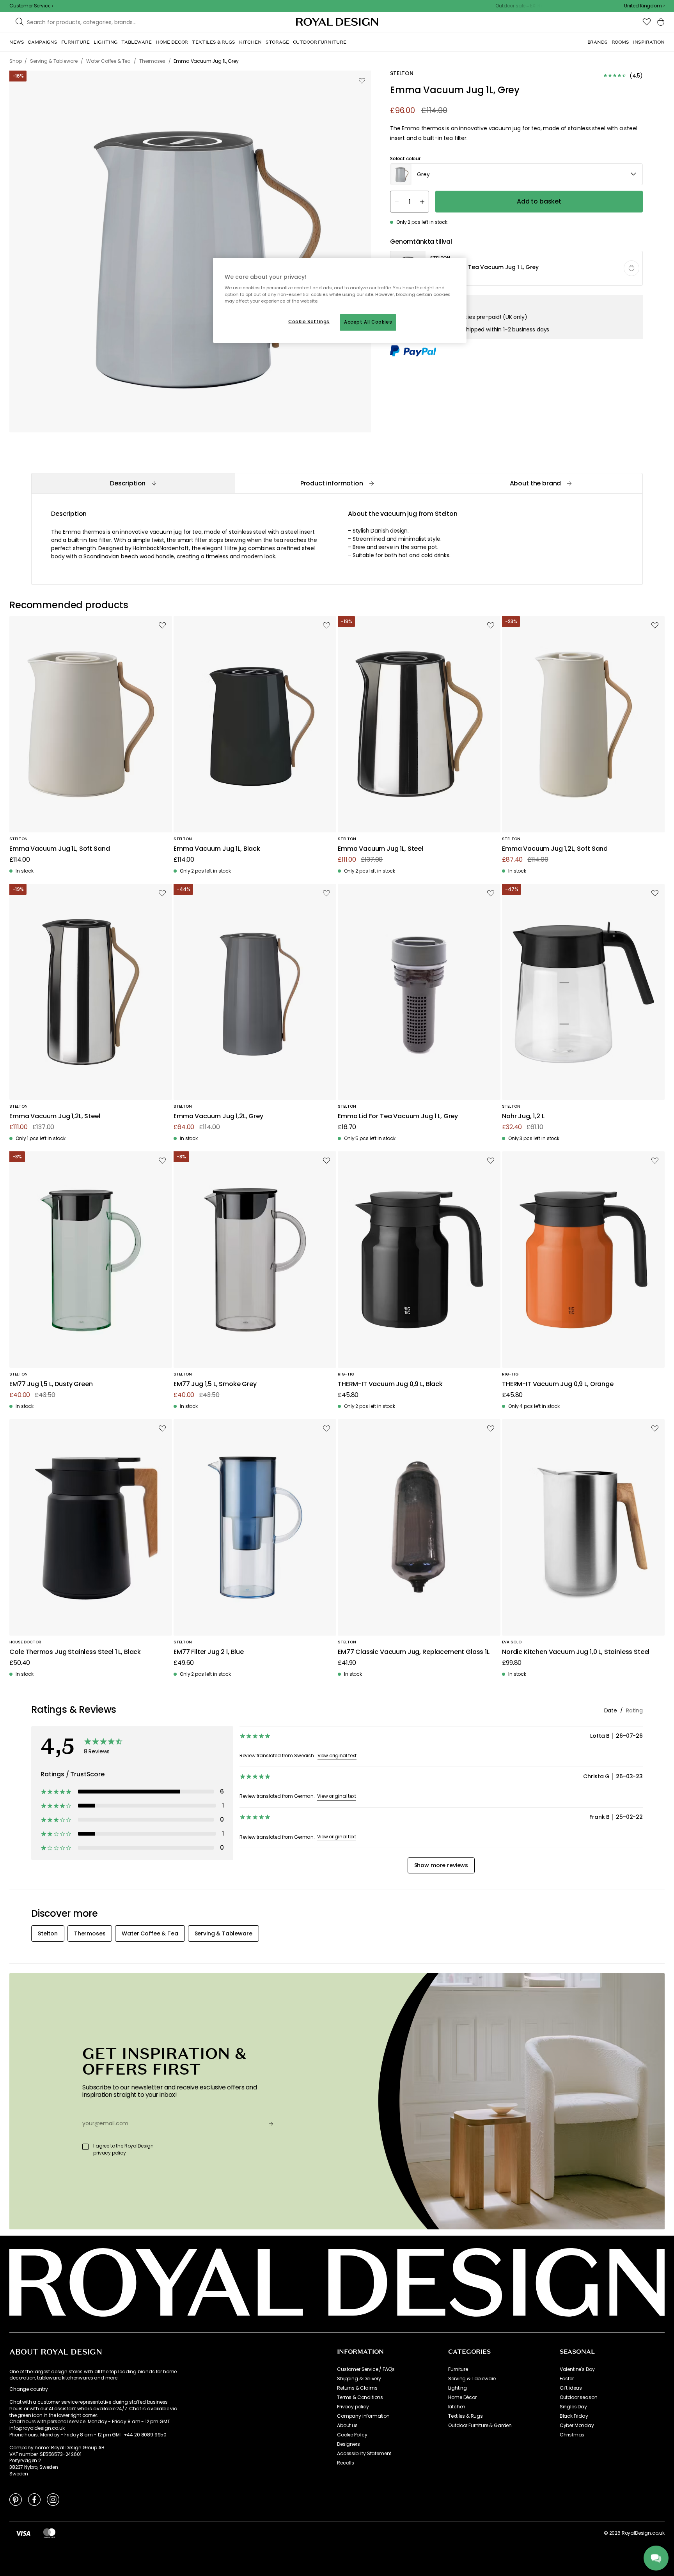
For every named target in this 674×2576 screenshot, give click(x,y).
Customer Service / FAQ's (366, 2369)
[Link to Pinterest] (16, 2499)
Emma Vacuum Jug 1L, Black (217, 849)
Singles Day (573, 2407)
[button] (644, 6)
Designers (349, 2444)
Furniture (458, 2369)
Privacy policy (353, 2407)
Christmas (572, 2435)
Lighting (458, 2388)
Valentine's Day (577, 2369)
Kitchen (457, 2407)
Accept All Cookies (368, 322)
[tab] (133, 483)
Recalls (346, 2463)
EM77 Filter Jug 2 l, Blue (209, 1652)
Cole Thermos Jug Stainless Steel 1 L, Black (75, 1652)
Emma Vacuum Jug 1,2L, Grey (218, 1116)
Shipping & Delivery (359, 2379)
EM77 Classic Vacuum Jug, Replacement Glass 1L (414, 1652)
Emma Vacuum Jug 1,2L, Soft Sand (555, 849)
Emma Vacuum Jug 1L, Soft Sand (59, 849)
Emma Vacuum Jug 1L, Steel (380, 849)
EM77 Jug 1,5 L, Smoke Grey (215, 1384)
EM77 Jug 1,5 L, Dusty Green (51, 1384)
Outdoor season (579, 2397)
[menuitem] (17, 42)
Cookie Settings (309, 322)
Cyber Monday (577, 2426)
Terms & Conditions (360, 2397)
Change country (29, 2389)
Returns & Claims (357, 2388)
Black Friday (574, 2416)
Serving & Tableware (472, 2379)
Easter (567, 2379)
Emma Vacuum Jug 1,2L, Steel (55, 1116)
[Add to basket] (631, 268)
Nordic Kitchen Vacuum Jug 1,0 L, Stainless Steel (576, 1652)
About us (347, 2426)
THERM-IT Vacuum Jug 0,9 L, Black (390, 1384)
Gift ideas (571, 2388)
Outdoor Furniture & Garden (480, 2426)
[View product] (517, 269)
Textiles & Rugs (466, 2416)
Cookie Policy (352, 2435)
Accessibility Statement (364, 2454)
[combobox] (644, 6)
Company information (363, 2416)
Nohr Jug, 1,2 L (523, 1116)
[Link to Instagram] (53, 2499)
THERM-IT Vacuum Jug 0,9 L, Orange (558, 1384)
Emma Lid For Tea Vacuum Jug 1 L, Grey (398, 1116)
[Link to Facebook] (34, 2499)
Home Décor (462, 2397)
